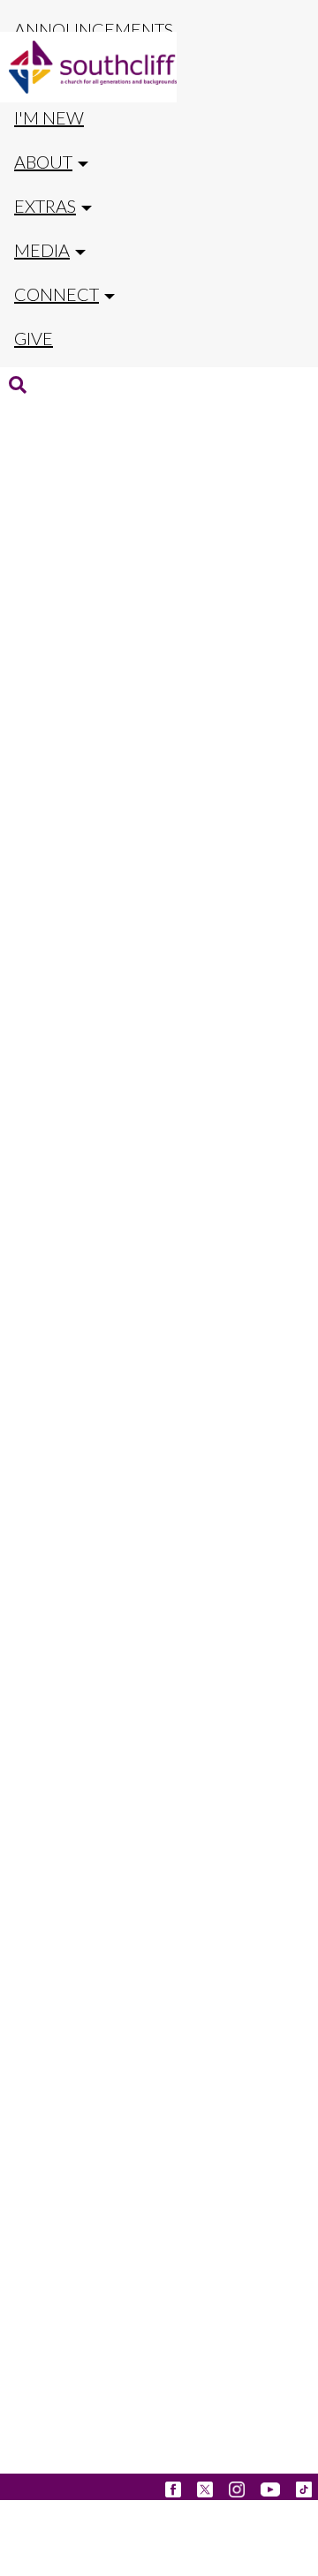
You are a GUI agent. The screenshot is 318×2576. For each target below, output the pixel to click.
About (43, 162)
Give (34, 338)
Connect (57, 294)
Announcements (94, 29)
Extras (45, 206)
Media (42, 250)
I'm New (49, 117)
